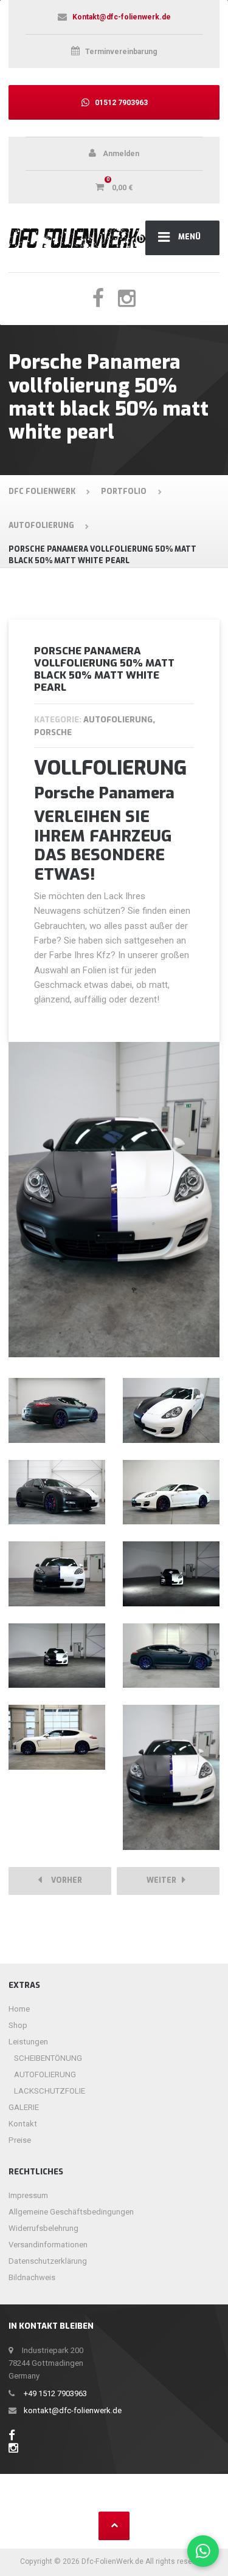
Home (19, 2009)
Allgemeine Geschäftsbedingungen (71, 2212)
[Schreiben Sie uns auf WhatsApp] (203, 2551)
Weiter (164, 1880)
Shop (18, 2025)
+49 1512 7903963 (55, 2393)
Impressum (28, 2195)
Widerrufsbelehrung (43, 2228)
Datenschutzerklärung (48, 2261)
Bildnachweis (32, 2277)
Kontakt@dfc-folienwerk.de (122, 17)
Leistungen (28, 2042)
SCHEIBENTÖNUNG (48, 2058)
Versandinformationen (48, 2245)
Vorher (64, 1880)
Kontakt (23, 2124)
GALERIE (24, 2107)
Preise (20, 2140)
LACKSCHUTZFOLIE (50, 2091)
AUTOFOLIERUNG (45, 2074)
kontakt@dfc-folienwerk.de (73, 2410)
